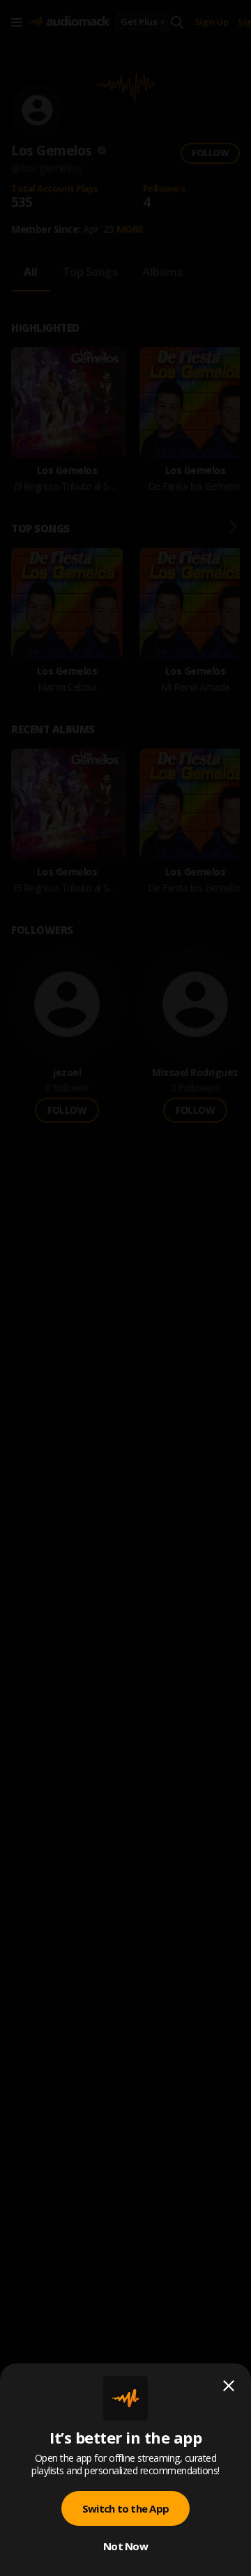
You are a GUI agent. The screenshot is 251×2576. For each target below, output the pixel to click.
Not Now (125, 2546)
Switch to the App (125, 2508)
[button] (125, 1288)
